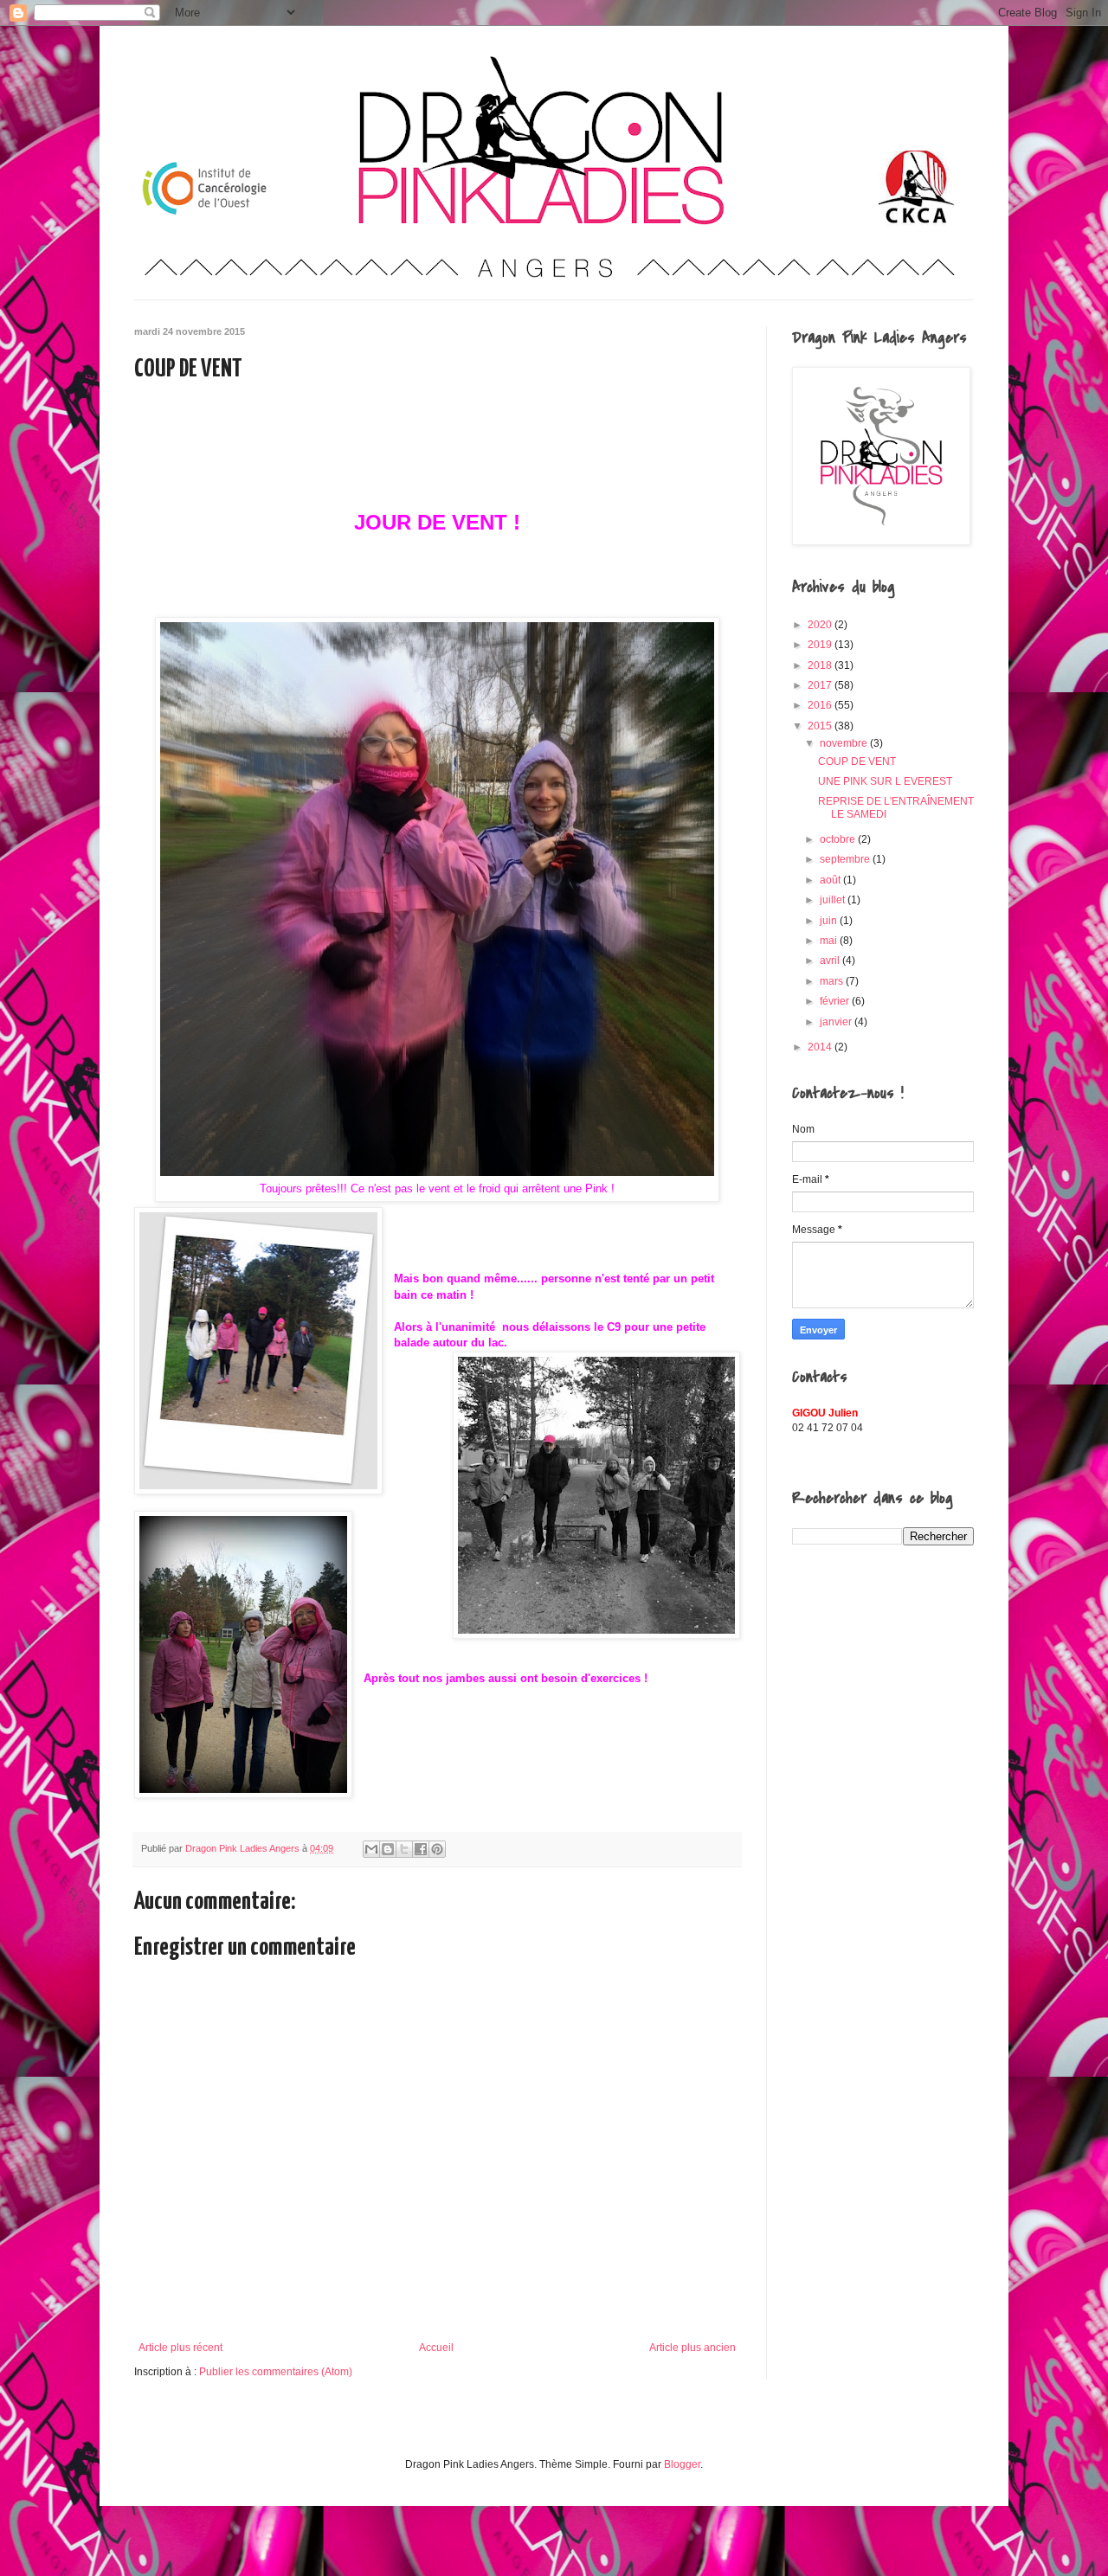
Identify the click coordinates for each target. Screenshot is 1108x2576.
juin (830, 921)
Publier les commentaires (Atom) (276, 2372)
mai (830, 941)
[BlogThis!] (388, 1849)
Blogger (682, 2464)
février (836, 1001)
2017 (821, 685)
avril (831, 960)
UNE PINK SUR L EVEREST (885, 781)
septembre (846, 859)
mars (833, 981)
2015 (821, 726)
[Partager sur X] (404, 1849)
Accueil (436, 2348)
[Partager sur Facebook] (421, 1849)
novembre (845, 743)
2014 (821, 1047)
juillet (834, 900)
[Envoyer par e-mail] (371, 1849)
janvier (837, 1022)
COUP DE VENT (857, 761)
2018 (821, 665)
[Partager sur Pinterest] (437, 1849)
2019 (821, 645)
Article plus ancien (692, 2348)
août (831, 880)
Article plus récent (180, 2348)
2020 (821, 625)
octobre (839, 839)
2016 (821, 705)
